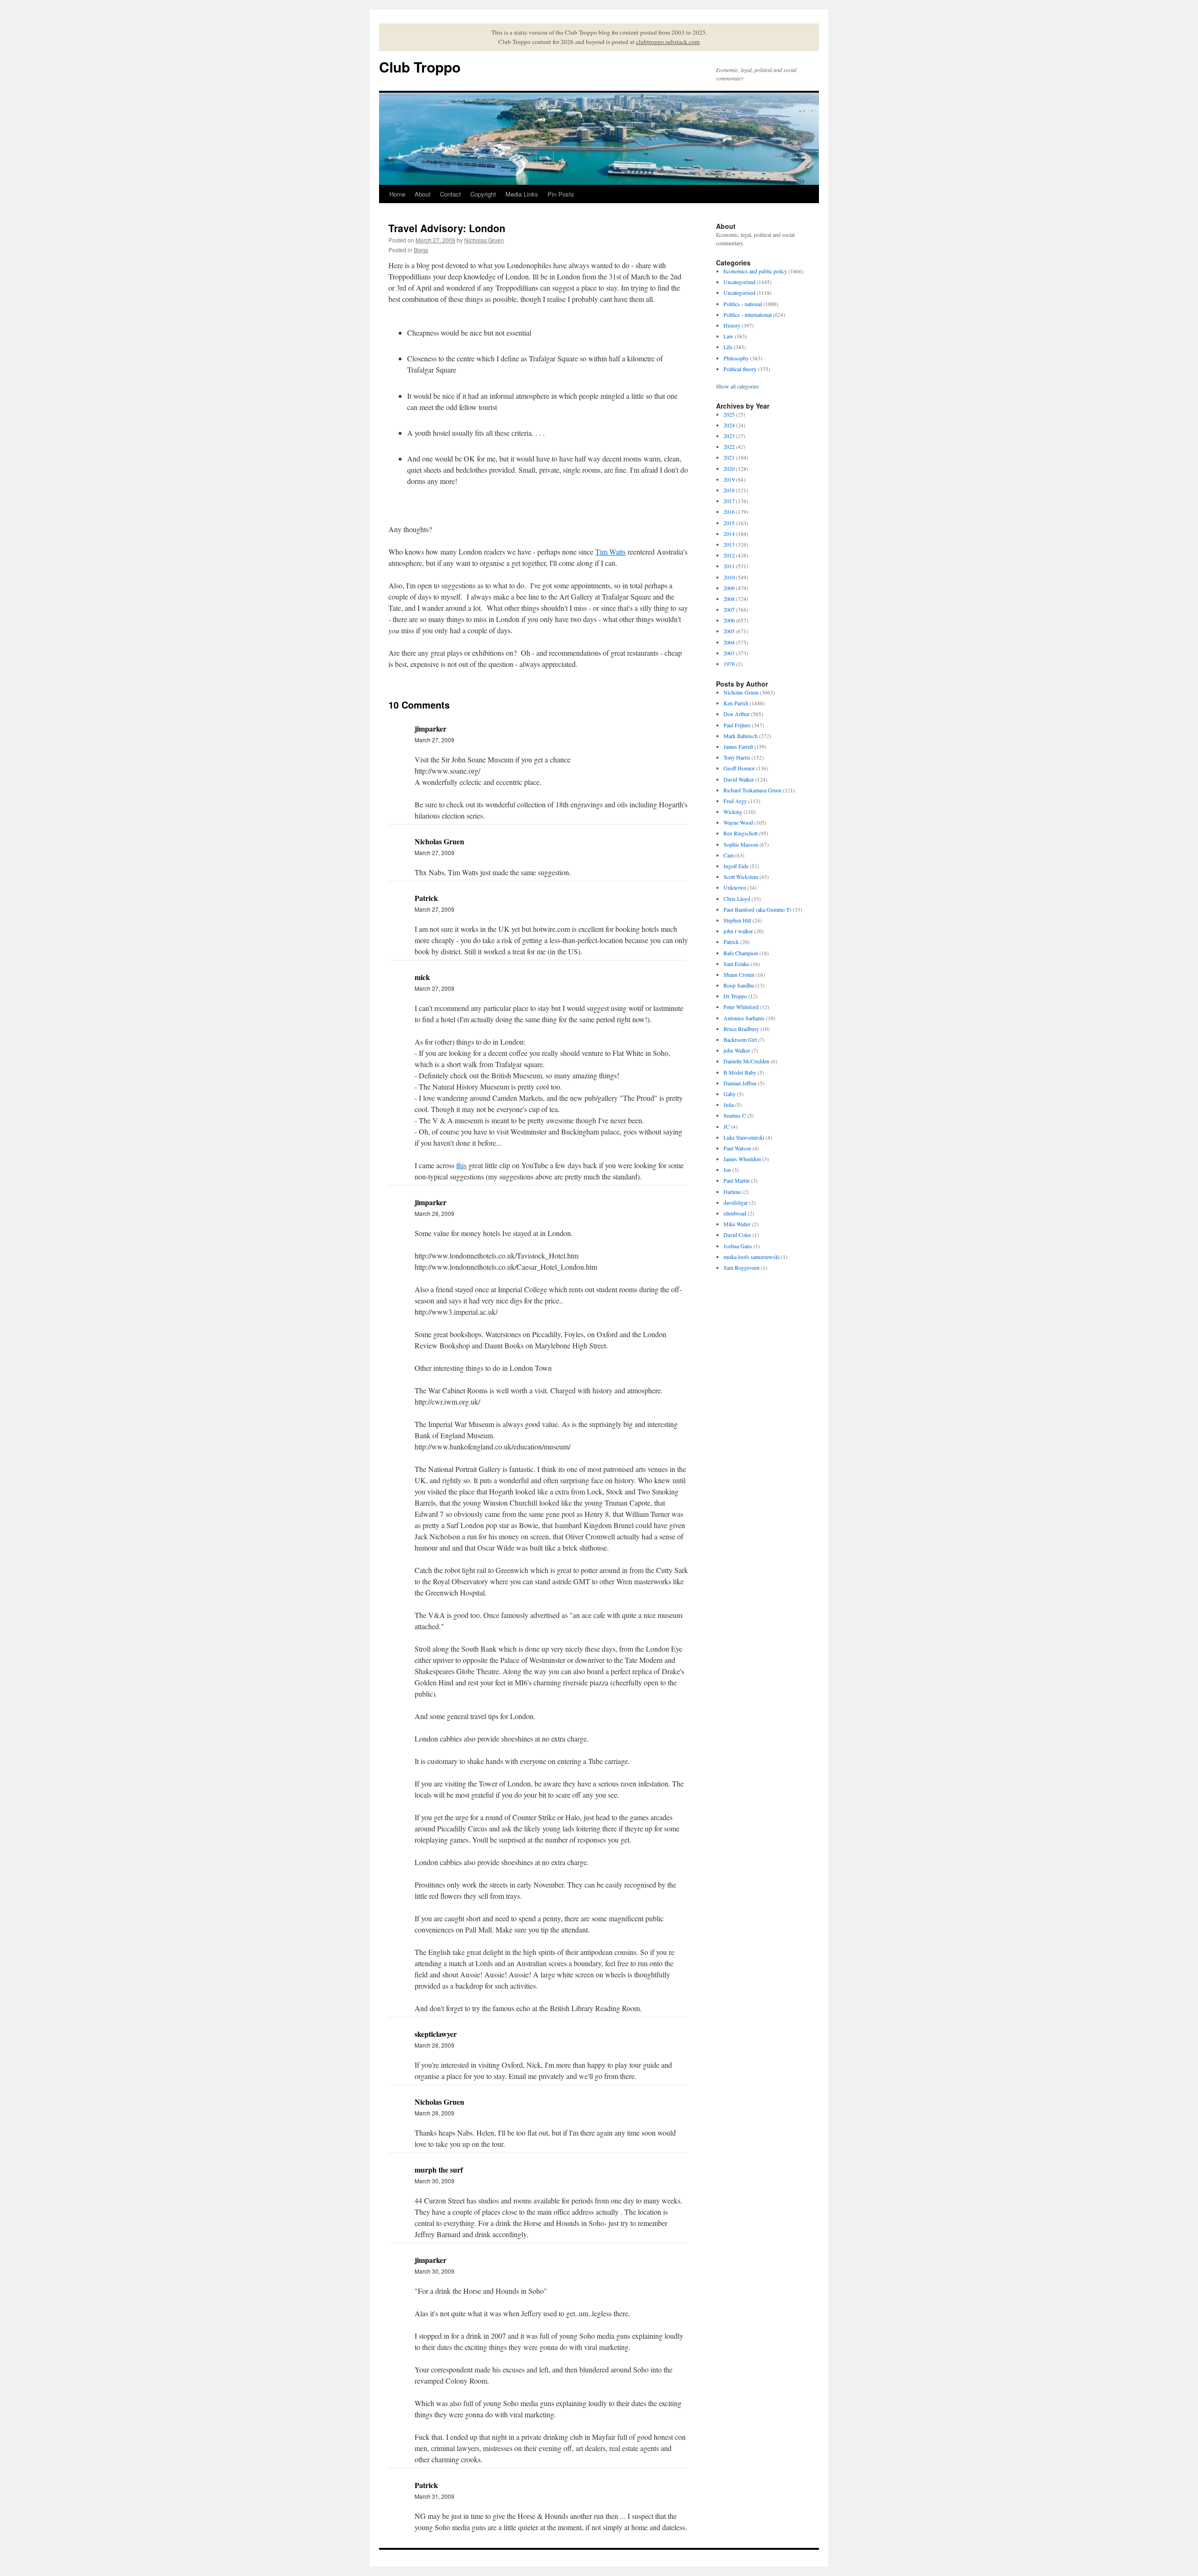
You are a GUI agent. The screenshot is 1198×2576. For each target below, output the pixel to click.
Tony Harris (737, 757)
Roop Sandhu (739, 985)
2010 (729, 577)
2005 (729, 631)
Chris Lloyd (737, 899)
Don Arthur (737, 714)
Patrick (731, 942)
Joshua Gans (738, 1246)
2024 (729, 425)
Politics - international (748, 315)
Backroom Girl (740, 1039)
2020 (729, 468)
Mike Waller (737, 1224)
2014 (729, 534)
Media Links (522, 194)
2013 (729, 544)
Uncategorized (739, 282)
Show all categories (738, 386)
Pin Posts (561, 194)
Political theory (740, 369)
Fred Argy (735, 801)
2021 (729, 457)
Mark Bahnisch (741, 736)
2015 (729, 523)
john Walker (737, 1050)
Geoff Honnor (739, 768)
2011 (729, 566)
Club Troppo (420, 67)
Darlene (732, 1192)
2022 (729, 446)
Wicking (733, 812)
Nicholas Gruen (484, 240)
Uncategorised (739, 293)
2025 (729, 414)
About (423, 194)
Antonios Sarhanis (744, 1018)
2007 (729, 609)
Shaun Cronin (739, 974)
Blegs (421, 250)
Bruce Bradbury (741, 1029)
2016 (729, 512)
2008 (729, 599)
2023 (729, 436)
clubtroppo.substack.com (668, 42)
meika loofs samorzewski (752, 1257)
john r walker (738, 931)
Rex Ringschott (741, 833)
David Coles (737, 1235)
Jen (727, 1170)
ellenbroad (735, 1213)
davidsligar (736, 1202)
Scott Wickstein (741, 877)
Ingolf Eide (736, 866)
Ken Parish (736, 703)
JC (727, 1127)
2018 (729, 490)
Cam (729, 855)
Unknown (735, 887)
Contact (450, 194)
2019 (729, 479)
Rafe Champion (741, 953)
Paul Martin (737, 1180)
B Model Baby (740, 1072)
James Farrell (738, 746)
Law (728, 336)
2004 (729, 642)
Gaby (730, 1094)
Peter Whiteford (741, 1007)
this (461, 1165)
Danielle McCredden (746, 1061)
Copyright (483, 194)
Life (728, 347)
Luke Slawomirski (744, 1137)
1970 (729, 664)
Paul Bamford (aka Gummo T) (757, 909)
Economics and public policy (755, 271)
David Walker (739, 779)
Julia (729, 1105)
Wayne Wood (738, 822)
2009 (729, 588)
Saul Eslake (736, 964)
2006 (729, 620)
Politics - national (743, 304)
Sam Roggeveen (741, 1267)
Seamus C (735, 1115)
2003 (729, 653)
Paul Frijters (737, 725)
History (732, 325)
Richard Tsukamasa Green (752, 790)
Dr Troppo (735, 996)
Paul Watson (737, 1148)
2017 (729, 501)
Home (397, 194)
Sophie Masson (741, 844)
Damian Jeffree (740, 1083)
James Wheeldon (742, 1159)
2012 (729, 555)
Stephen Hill (737, 920)
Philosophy (736, 358)
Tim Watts (610, 552)
